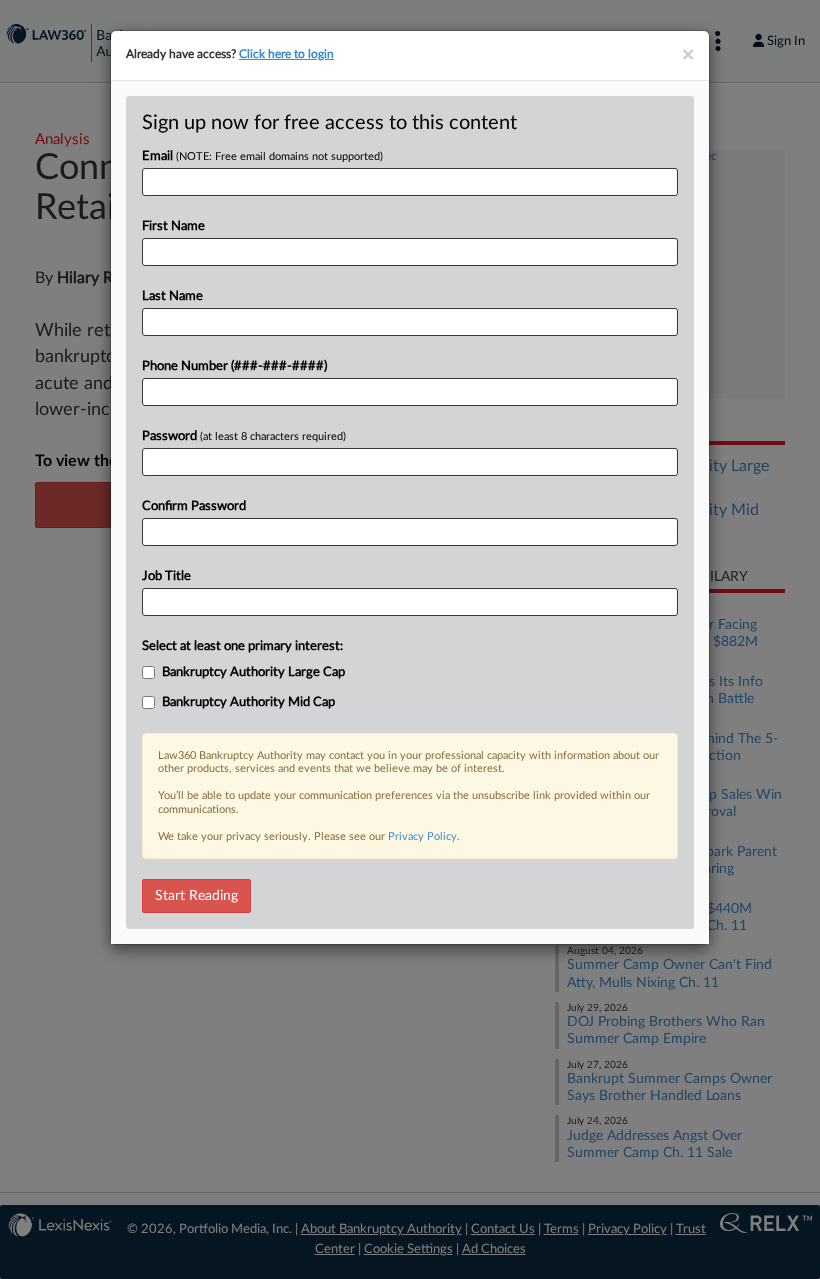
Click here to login (286, 54)
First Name (173, 226)
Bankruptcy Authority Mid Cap (248, 702)
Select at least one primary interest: (242, 646)
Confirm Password (194, 506)
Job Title (166, 576)
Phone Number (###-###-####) (234, 366)
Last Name (172, 296)
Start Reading (196, 896)
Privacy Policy (422, 836)
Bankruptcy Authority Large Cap (253, 672)
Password (244, 436)
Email (262, 156)
